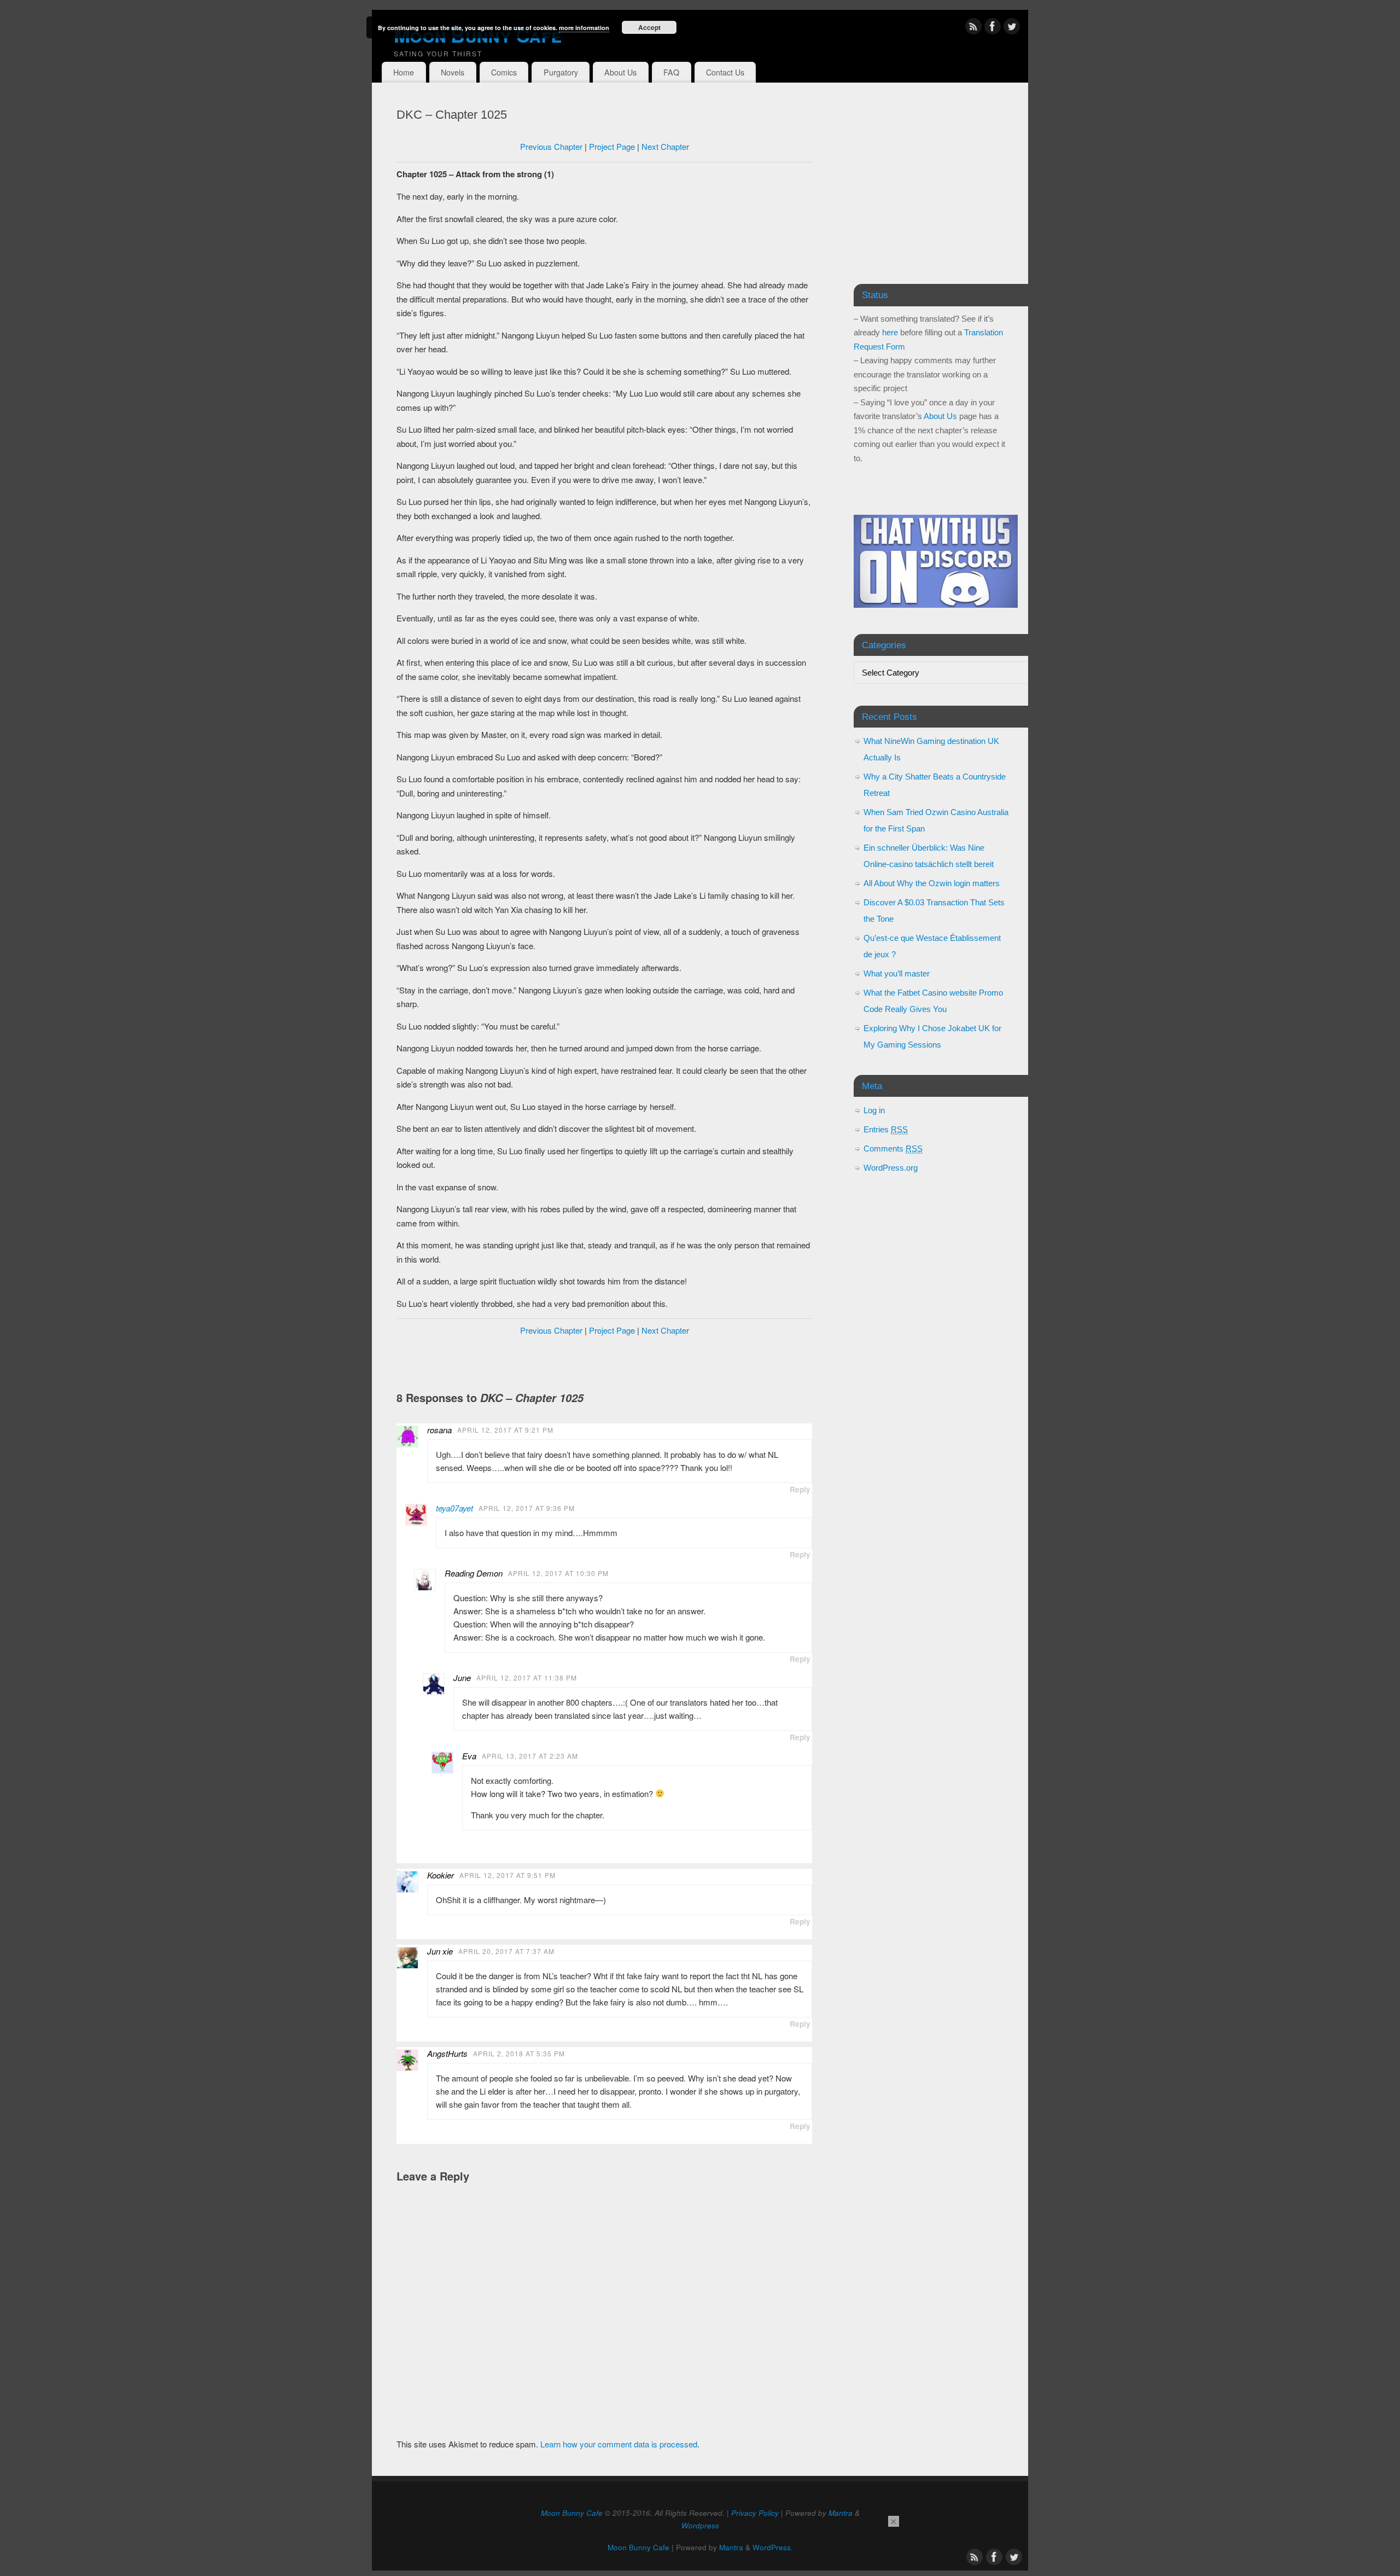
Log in (874, 1110)
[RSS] (973, 28)
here (890, 332)
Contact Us (725, 72)
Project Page (612, 146)
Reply (800, 1489)
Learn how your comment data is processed (619, 2444)
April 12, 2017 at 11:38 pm (527, 1677)
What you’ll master (897, 973)
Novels (453, 72)
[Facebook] (993, 28)
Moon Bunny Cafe (477, 34)
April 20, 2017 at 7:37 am (506, 1951)
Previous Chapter (551, 146)
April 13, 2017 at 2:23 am (530, 1756)
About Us (620, 72)
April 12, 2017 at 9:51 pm (507, 1875)
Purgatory (561, 72)
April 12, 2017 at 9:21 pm (505, 1430)
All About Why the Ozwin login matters (932, 883)
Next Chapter (665, 146)
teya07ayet (454, 1508)
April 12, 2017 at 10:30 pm (558, 1573)
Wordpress (700, 2525)
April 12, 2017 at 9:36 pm (527, 1508)
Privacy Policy (755, 2513)
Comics (504, 72)
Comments (893, 1149)
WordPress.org (891, 1168)
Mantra (841, 2513)
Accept (649, 27)
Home (404, 72)
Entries (886, 1129)
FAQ (671, 72)
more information (584, 28)
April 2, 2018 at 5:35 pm (519, 2053)
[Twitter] (1012, 28)
